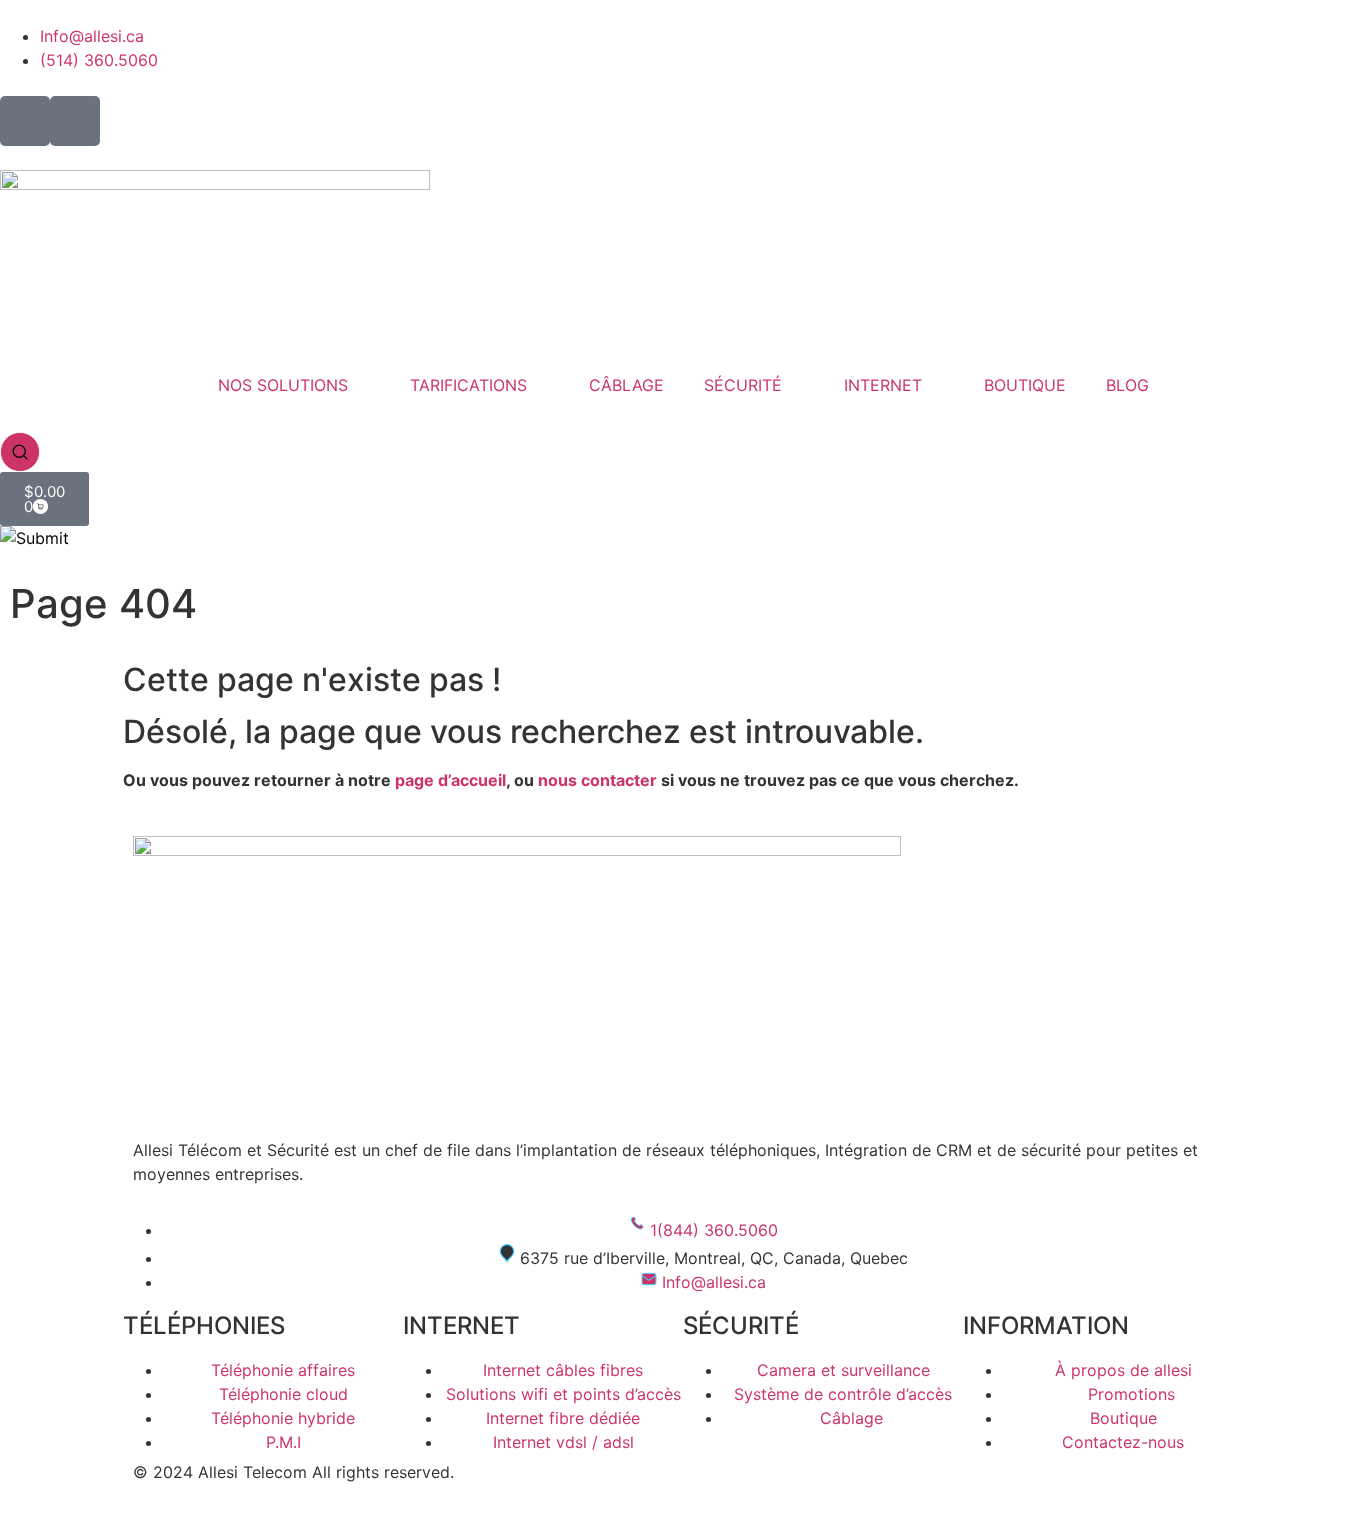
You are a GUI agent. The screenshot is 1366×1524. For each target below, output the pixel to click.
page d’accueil (450, 780)
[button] (20, 450)
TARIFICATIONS (468, 385)
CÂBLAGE (626, 385)
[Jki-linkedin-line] (75, 121)
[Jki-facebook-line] (25, 121)
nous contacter (597, 780)
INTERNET (883, 385)
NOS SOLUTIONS (283, 385)
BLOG (1127, 385)
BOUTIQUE (1025, 385)
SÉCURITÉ (743, 385)
